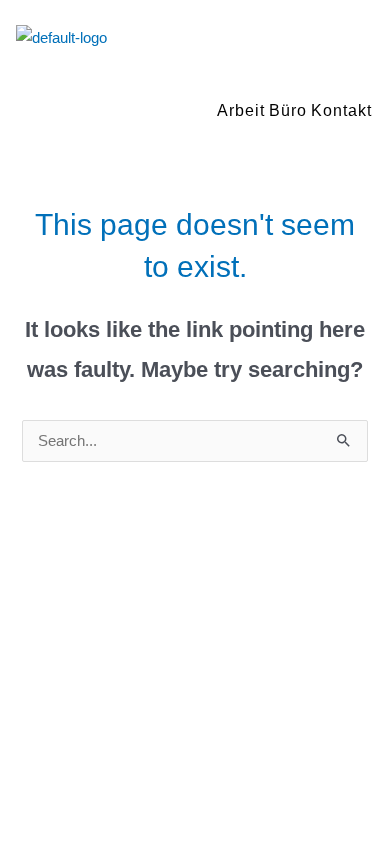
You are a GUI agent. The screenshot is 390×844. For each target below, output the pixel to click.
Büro (288, 110)
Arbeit (241, 110)
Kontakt (341, 110)
